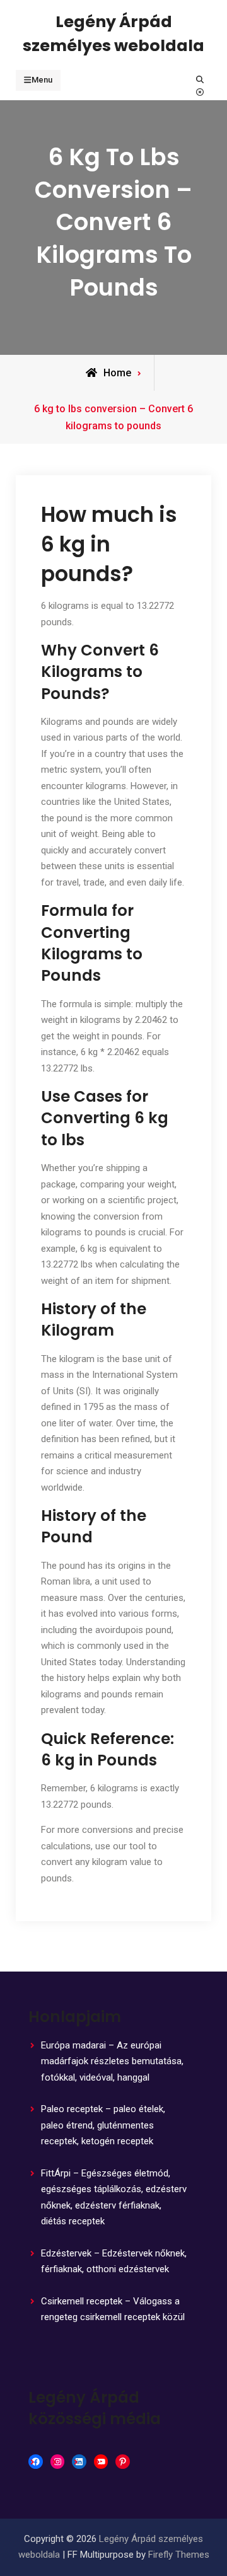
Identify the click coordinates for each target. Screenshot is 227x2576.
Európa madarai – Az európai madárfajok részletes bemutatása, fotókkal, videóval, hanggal (112, 2061)
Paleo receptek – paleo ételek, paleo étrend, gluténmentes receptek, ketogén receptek (103, 2125)
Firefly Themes (179, 2555)
